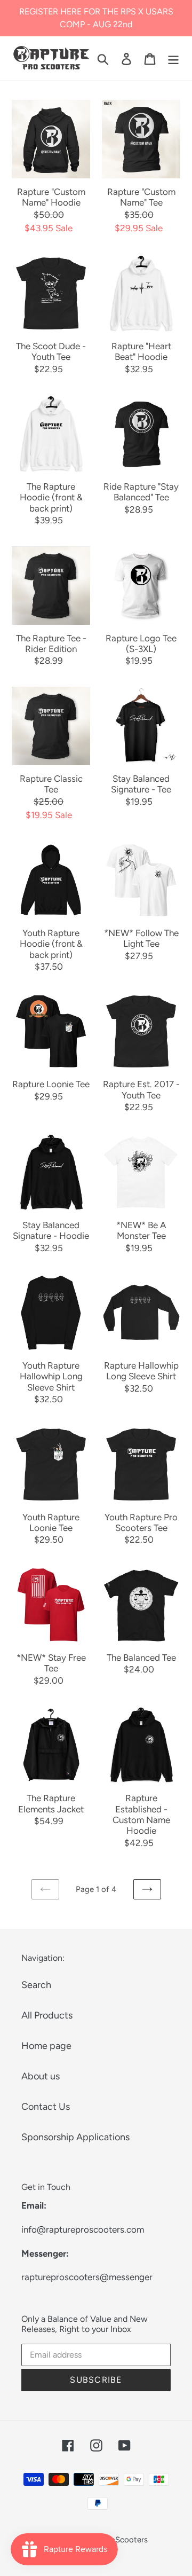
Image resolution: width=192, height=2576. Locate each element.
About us (41, 2076)
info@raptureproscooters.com (83, 2229)
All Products (47, 2015)
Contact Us (46, 2107)
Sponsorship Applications (75, 2137)
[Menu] (173, 58)
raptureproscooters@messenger (87, 2277)
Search (36, 1985)
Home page (46, 2046)
